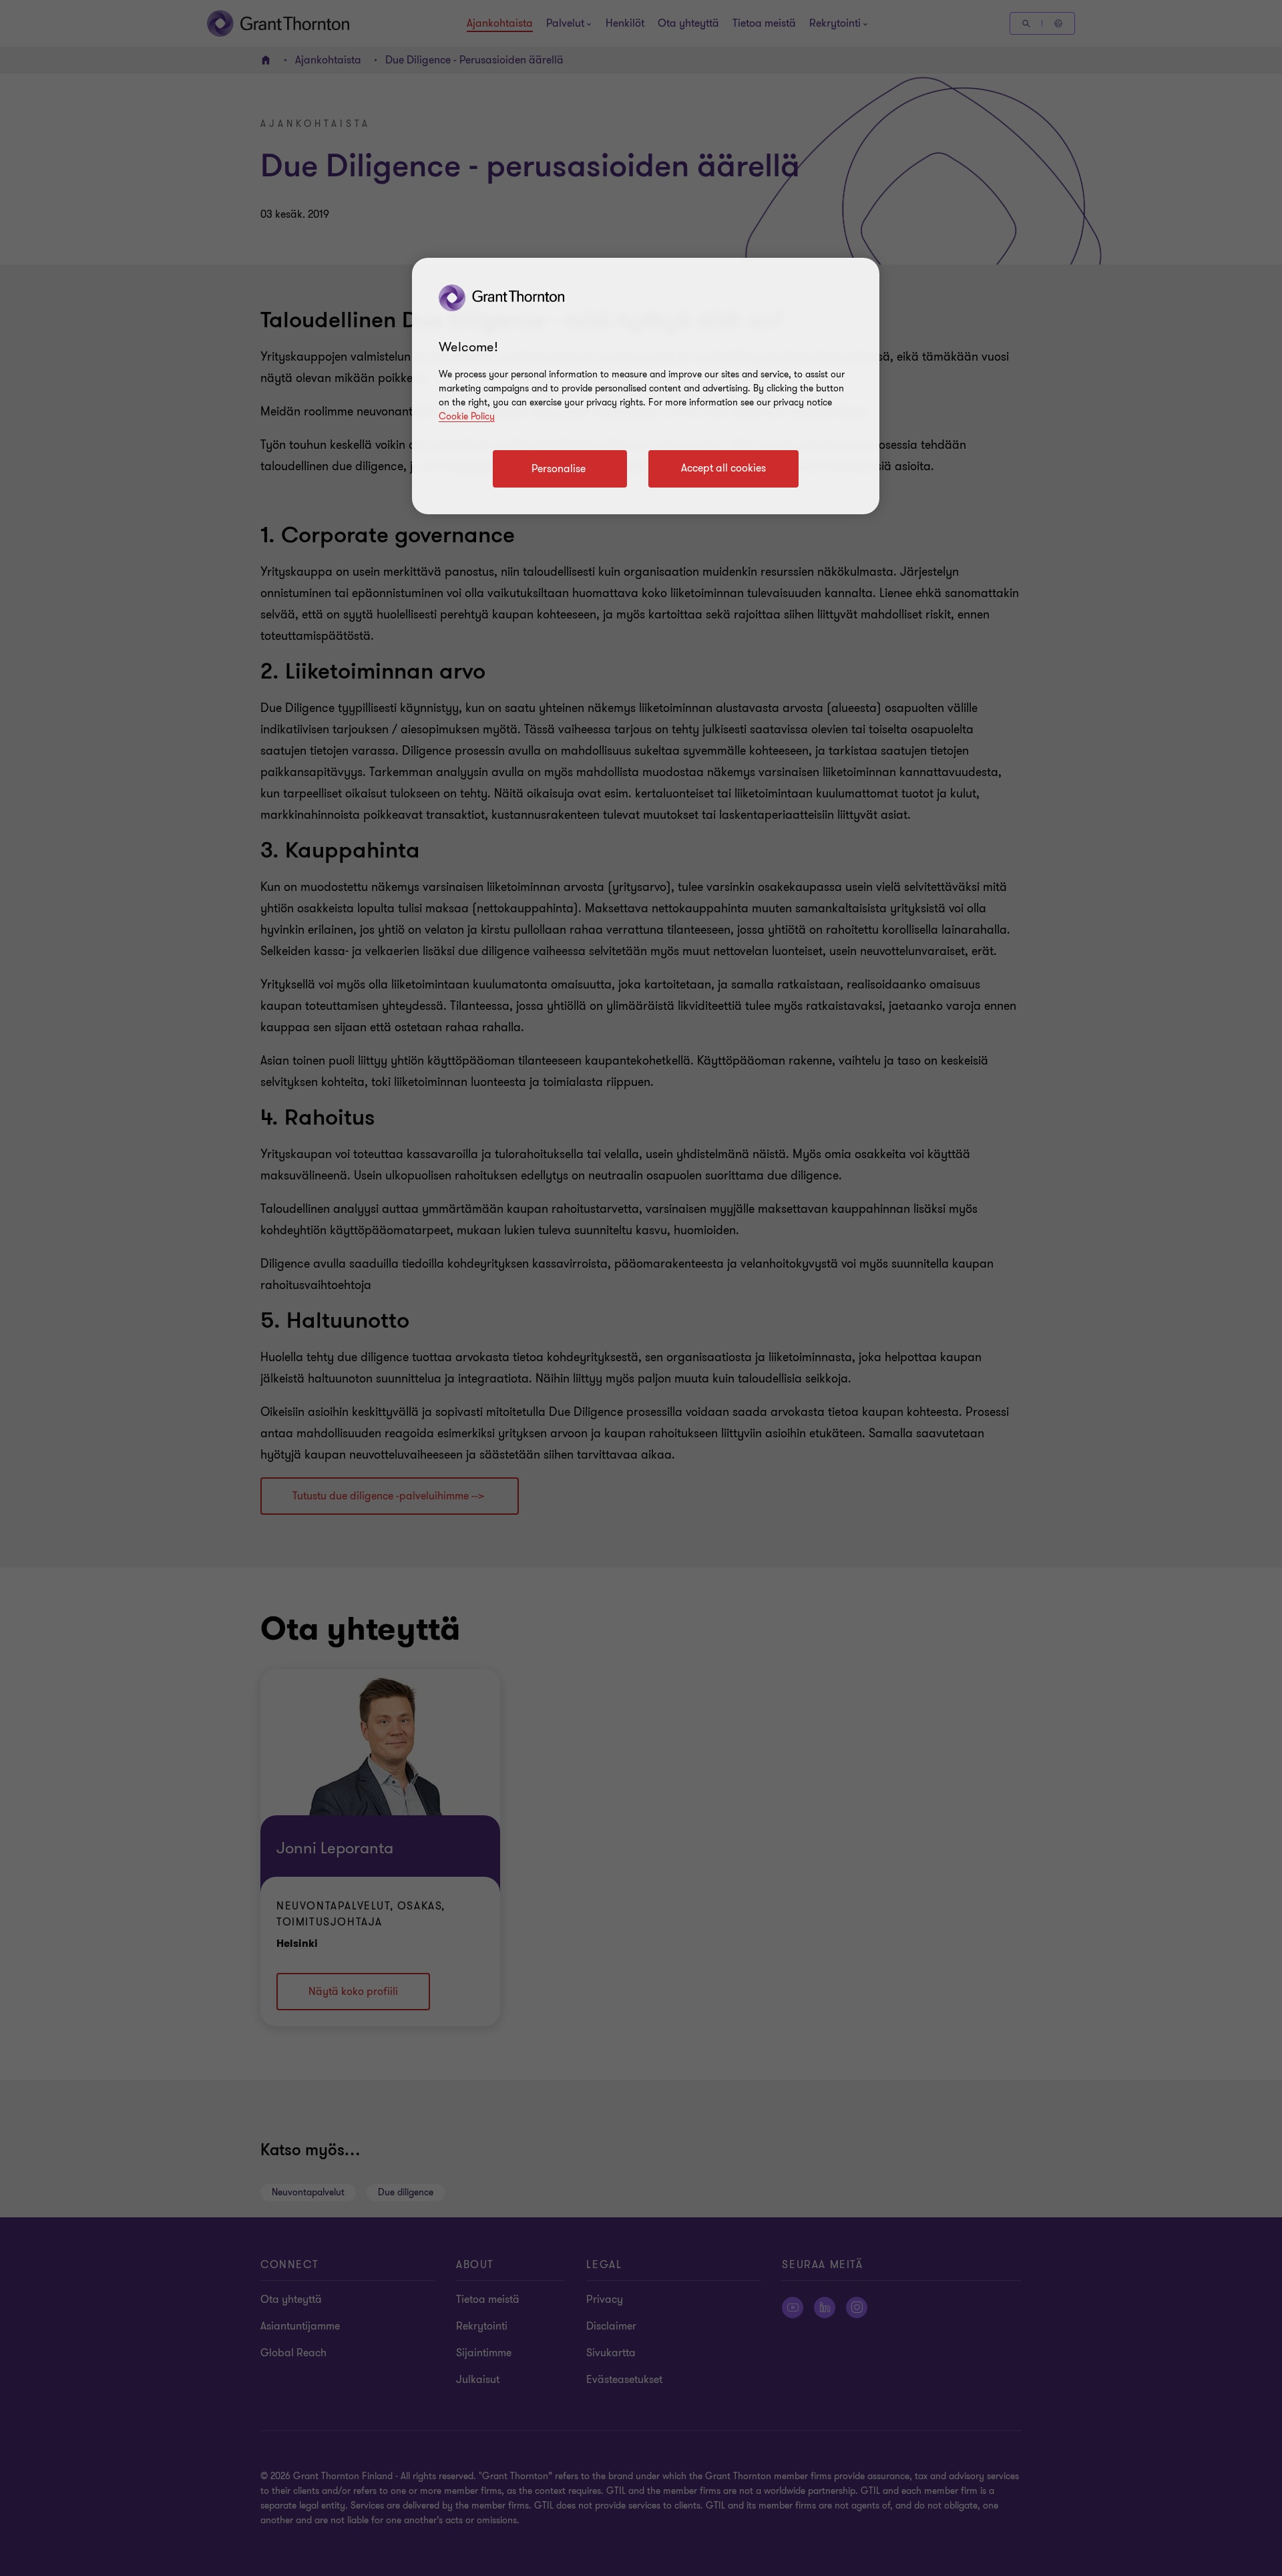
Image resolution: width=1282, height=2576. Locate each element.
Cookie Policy (467, 416)
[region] (646, 386)
